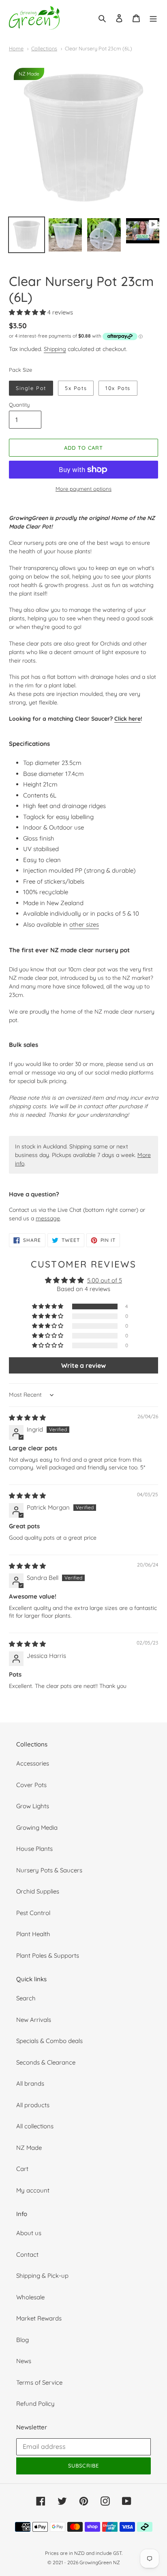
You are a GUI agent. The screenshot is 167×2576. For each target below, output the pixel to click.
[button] (28, 312)
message (48, 1218)
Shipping (55, 349)
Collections (44, 48)
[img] (27, 1418)
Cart (22, 2169)
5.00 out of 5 (105, 1280)
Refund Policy (35, 2404)
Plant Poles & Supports (48, 1955)
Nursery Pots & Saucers (49, 1870)
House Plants (34, 1849)
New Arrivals (34, 2020)
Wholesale (30, 2297)
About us (29, 2233)
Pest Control (33, 1913)
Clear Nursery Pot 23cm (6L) (98, 48)
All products (33, 2105)
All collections (35, 2126)
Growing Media (37, 1827)
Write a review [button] (83, 1365)
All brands (30, 2083)
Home (16, 48)
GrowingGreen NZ (100, 2562)
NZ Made (29, 2148)
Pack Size (20, 370)
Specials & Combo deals (49, 2041)
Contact (27, 2254)
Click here (127, 718)
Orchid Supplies (38, 1891)
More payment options (83, 489)
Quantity (19, 405)
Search (26, 1998)
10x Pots (118, 388)
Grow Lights (33, 1806)
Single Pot (31, 388)
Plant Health (33, 1934)
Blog (22, 2340)
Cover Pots (31, 1785)
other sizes (84, 924)
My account (33, 2190)
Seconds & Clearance (46, 2062)
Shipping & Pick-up (42, 2276)
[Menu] (153, 18)
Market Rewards (39, 2318)
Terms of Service (39, 2382)
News (24, 2361)
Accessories (33, 1763)
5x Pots (76, 388)
